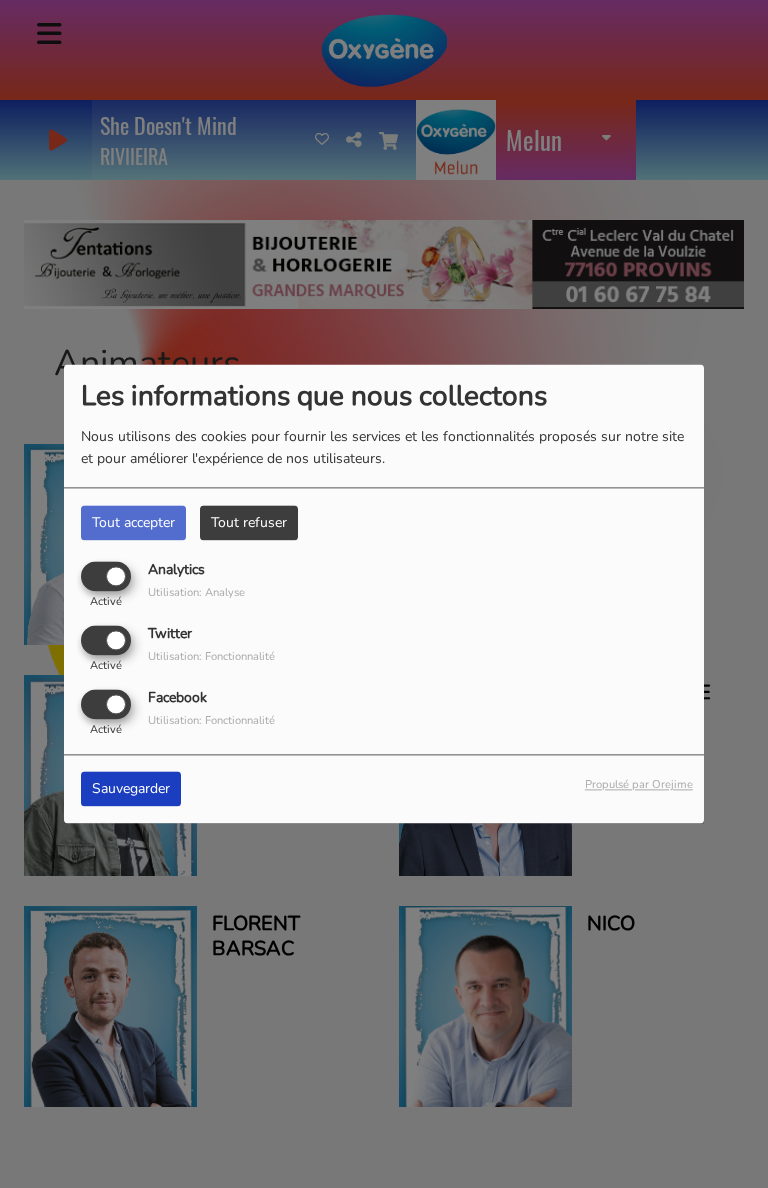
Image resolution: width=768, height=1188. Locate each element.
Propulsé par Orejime (639, 785)
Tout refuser (249, 522)
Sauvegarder (131, 789)
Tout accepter (133, 522)
